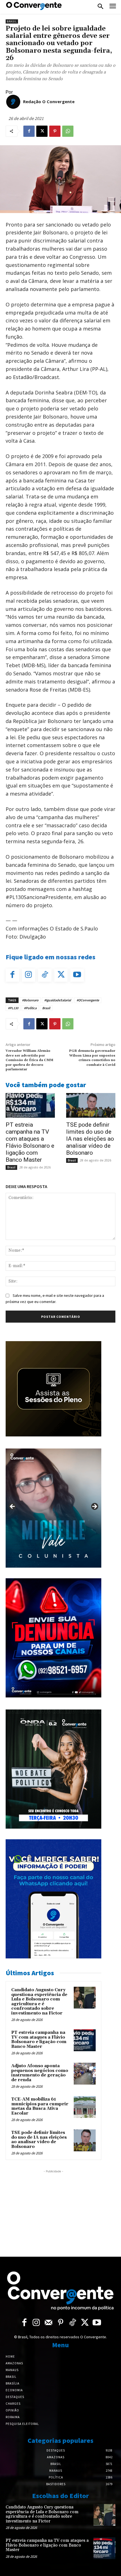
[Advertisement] (53, 2209)
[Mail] (49, 2323)
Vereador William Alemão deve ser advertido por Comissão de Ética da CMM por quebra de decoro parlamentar (29, 1060)
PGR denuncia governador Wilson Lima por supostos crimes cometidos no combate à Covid (92, 1058)
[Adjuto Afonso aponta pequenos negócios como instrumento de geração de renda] (85, 2074)
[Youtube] (77, 975)
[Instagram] (29, 975)
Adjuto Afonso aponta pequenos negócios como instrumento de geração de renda (40, 2073)
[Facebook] (29, 131)
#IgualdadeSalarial (58, 1000)
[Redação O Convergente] (13, 102)
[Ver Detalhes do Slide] (53, 1508)
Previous (13, 1507)
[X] (42, 131)
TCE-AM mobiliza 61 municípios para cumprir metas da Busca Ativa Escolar (40, 2106)
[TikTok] (45, 975)
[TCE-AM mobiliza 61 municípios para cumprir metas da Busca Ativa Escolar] (85, 2107)
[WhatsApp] (68, 131)
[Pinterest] (55, 131)
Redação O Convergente (49, 101)
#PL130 (13, 1008)
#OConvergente (88, 1000)
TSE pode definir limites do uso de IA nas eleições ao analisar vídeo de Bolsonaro (90, 1139)
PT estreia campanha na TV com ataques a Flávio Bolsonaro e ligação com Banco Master (30, 1142)
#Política (30, 1008)
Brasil (12, 21)
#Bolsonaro (30, 1000)
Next (94, 1507)
